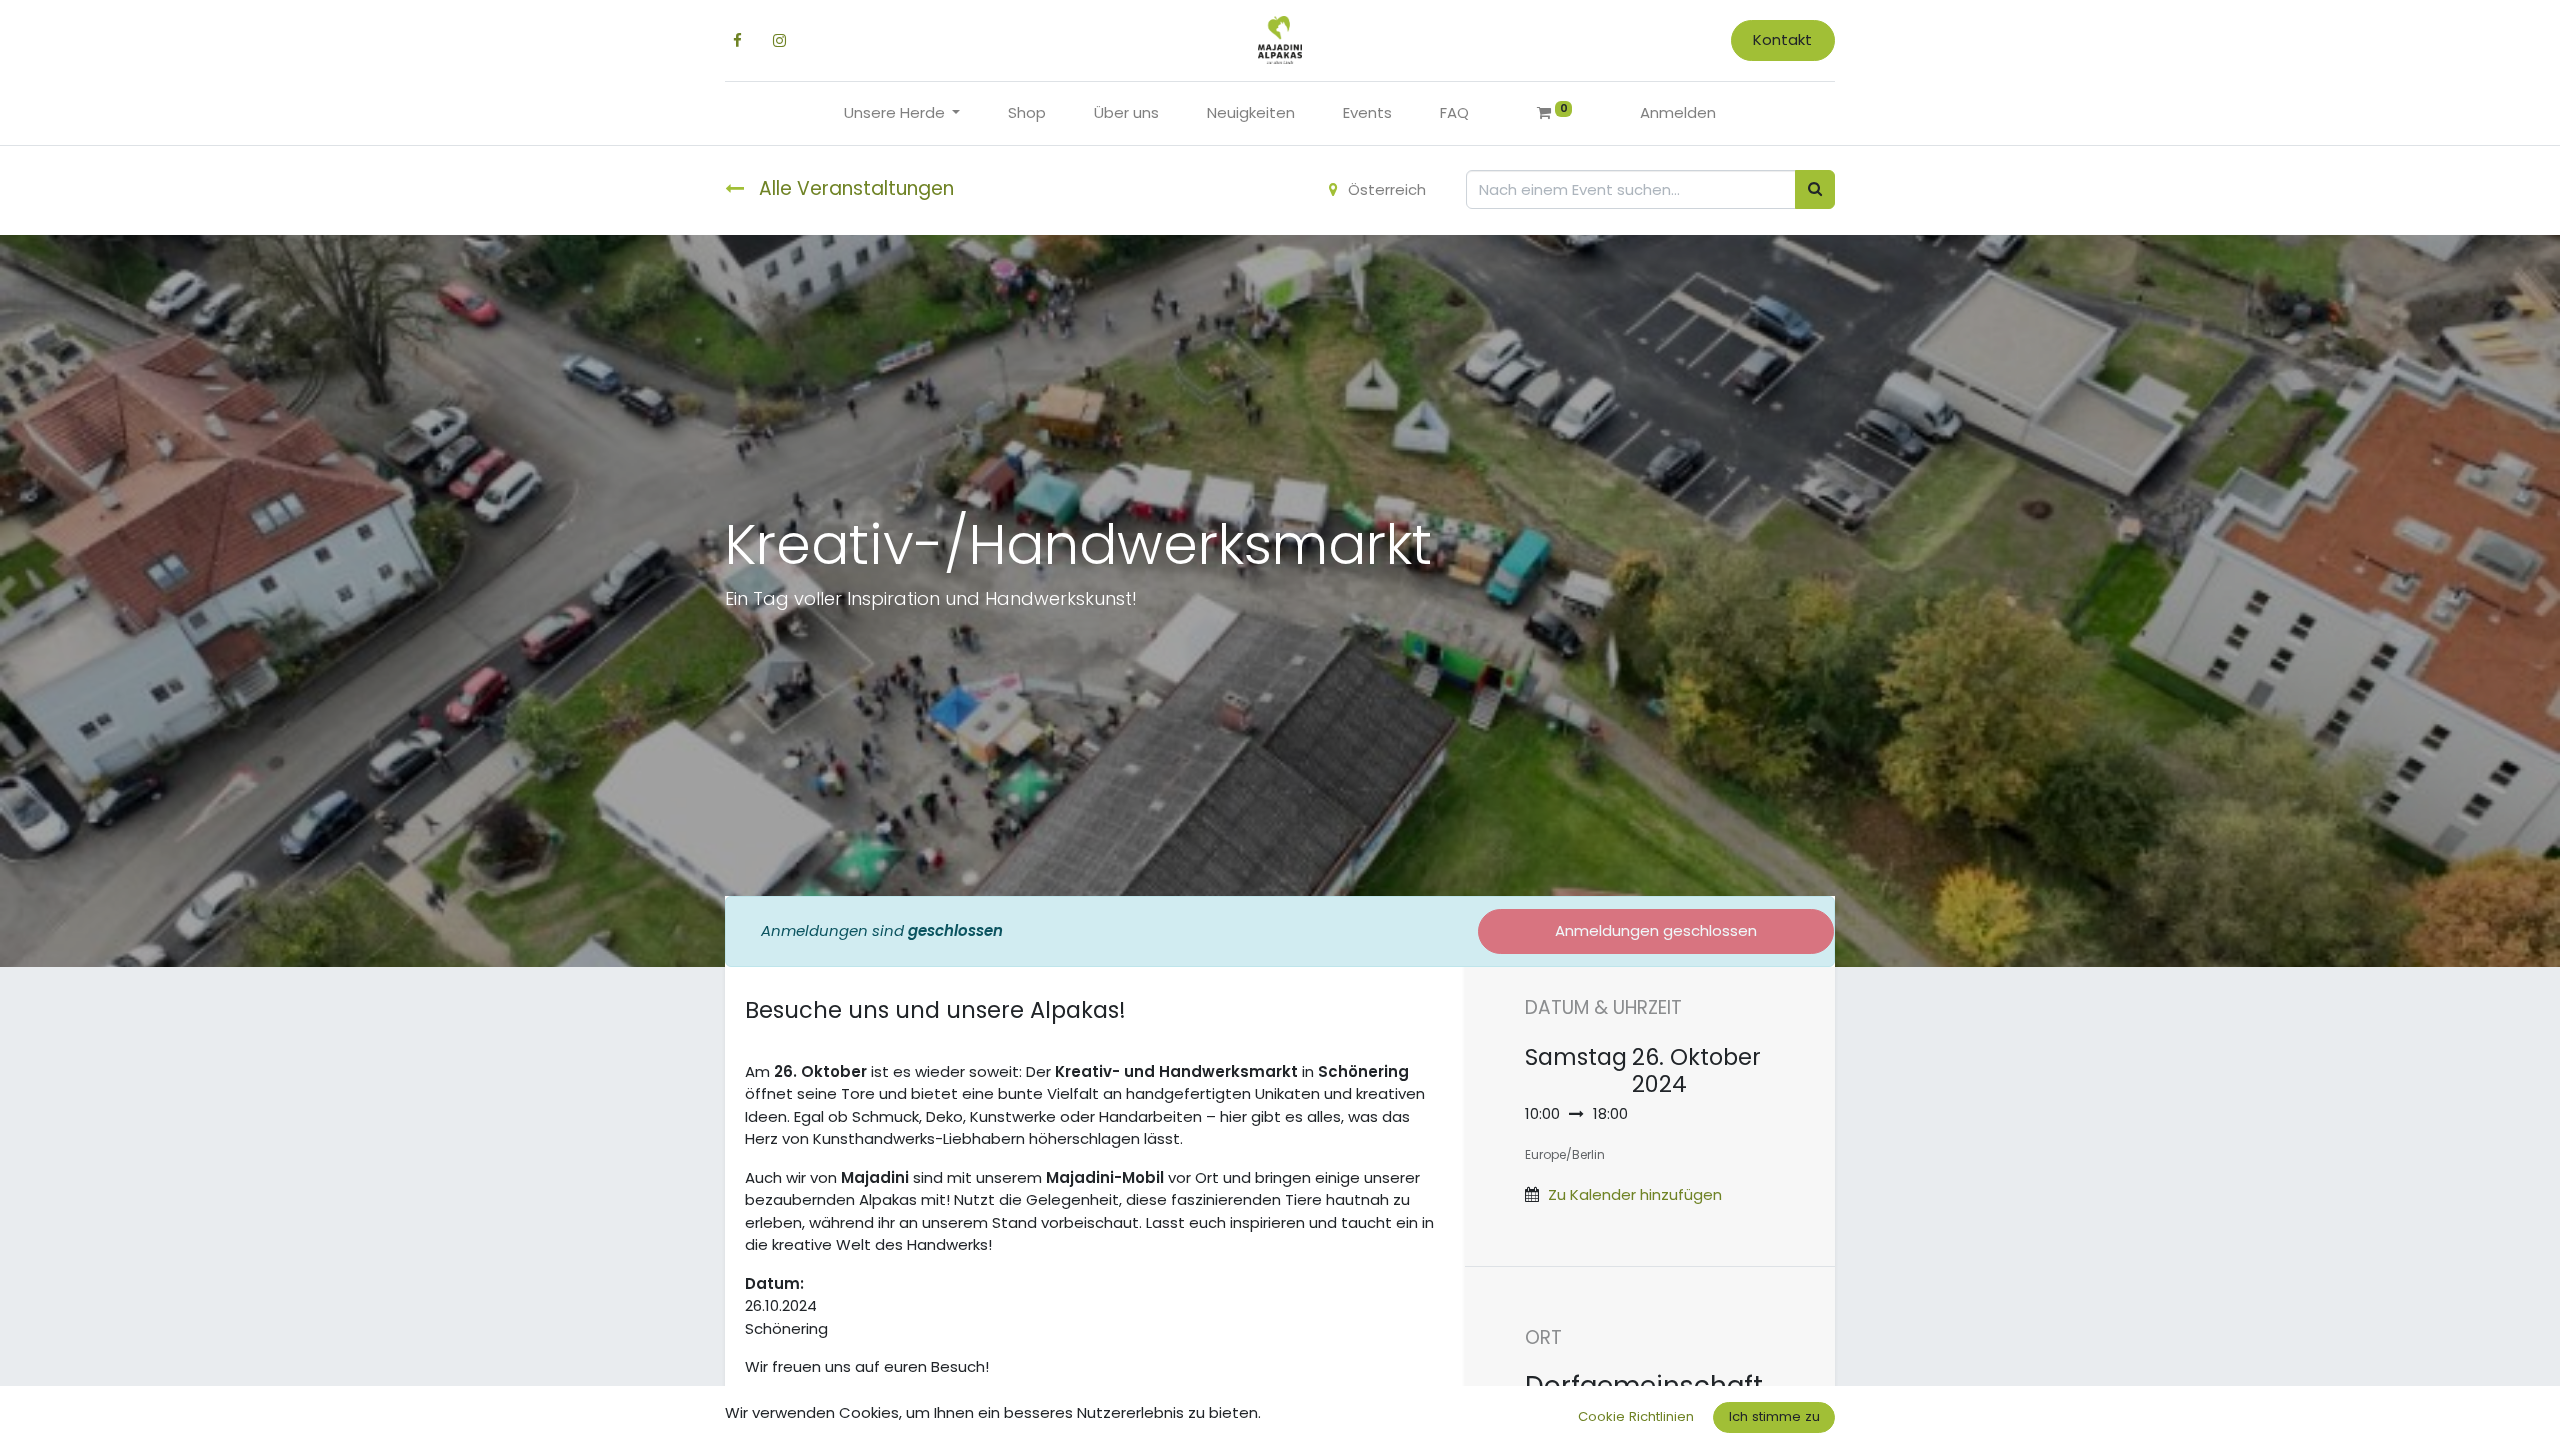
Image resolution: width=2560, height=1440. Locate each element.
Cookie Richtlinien (1636, 1416)
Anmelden (1678, 112)
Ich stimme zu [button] (1774, 1416)
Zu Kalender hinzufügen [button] (1635, 1194)
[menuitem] (1027, 113)
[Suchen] (1815, 189)
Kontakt (1782, 39)
